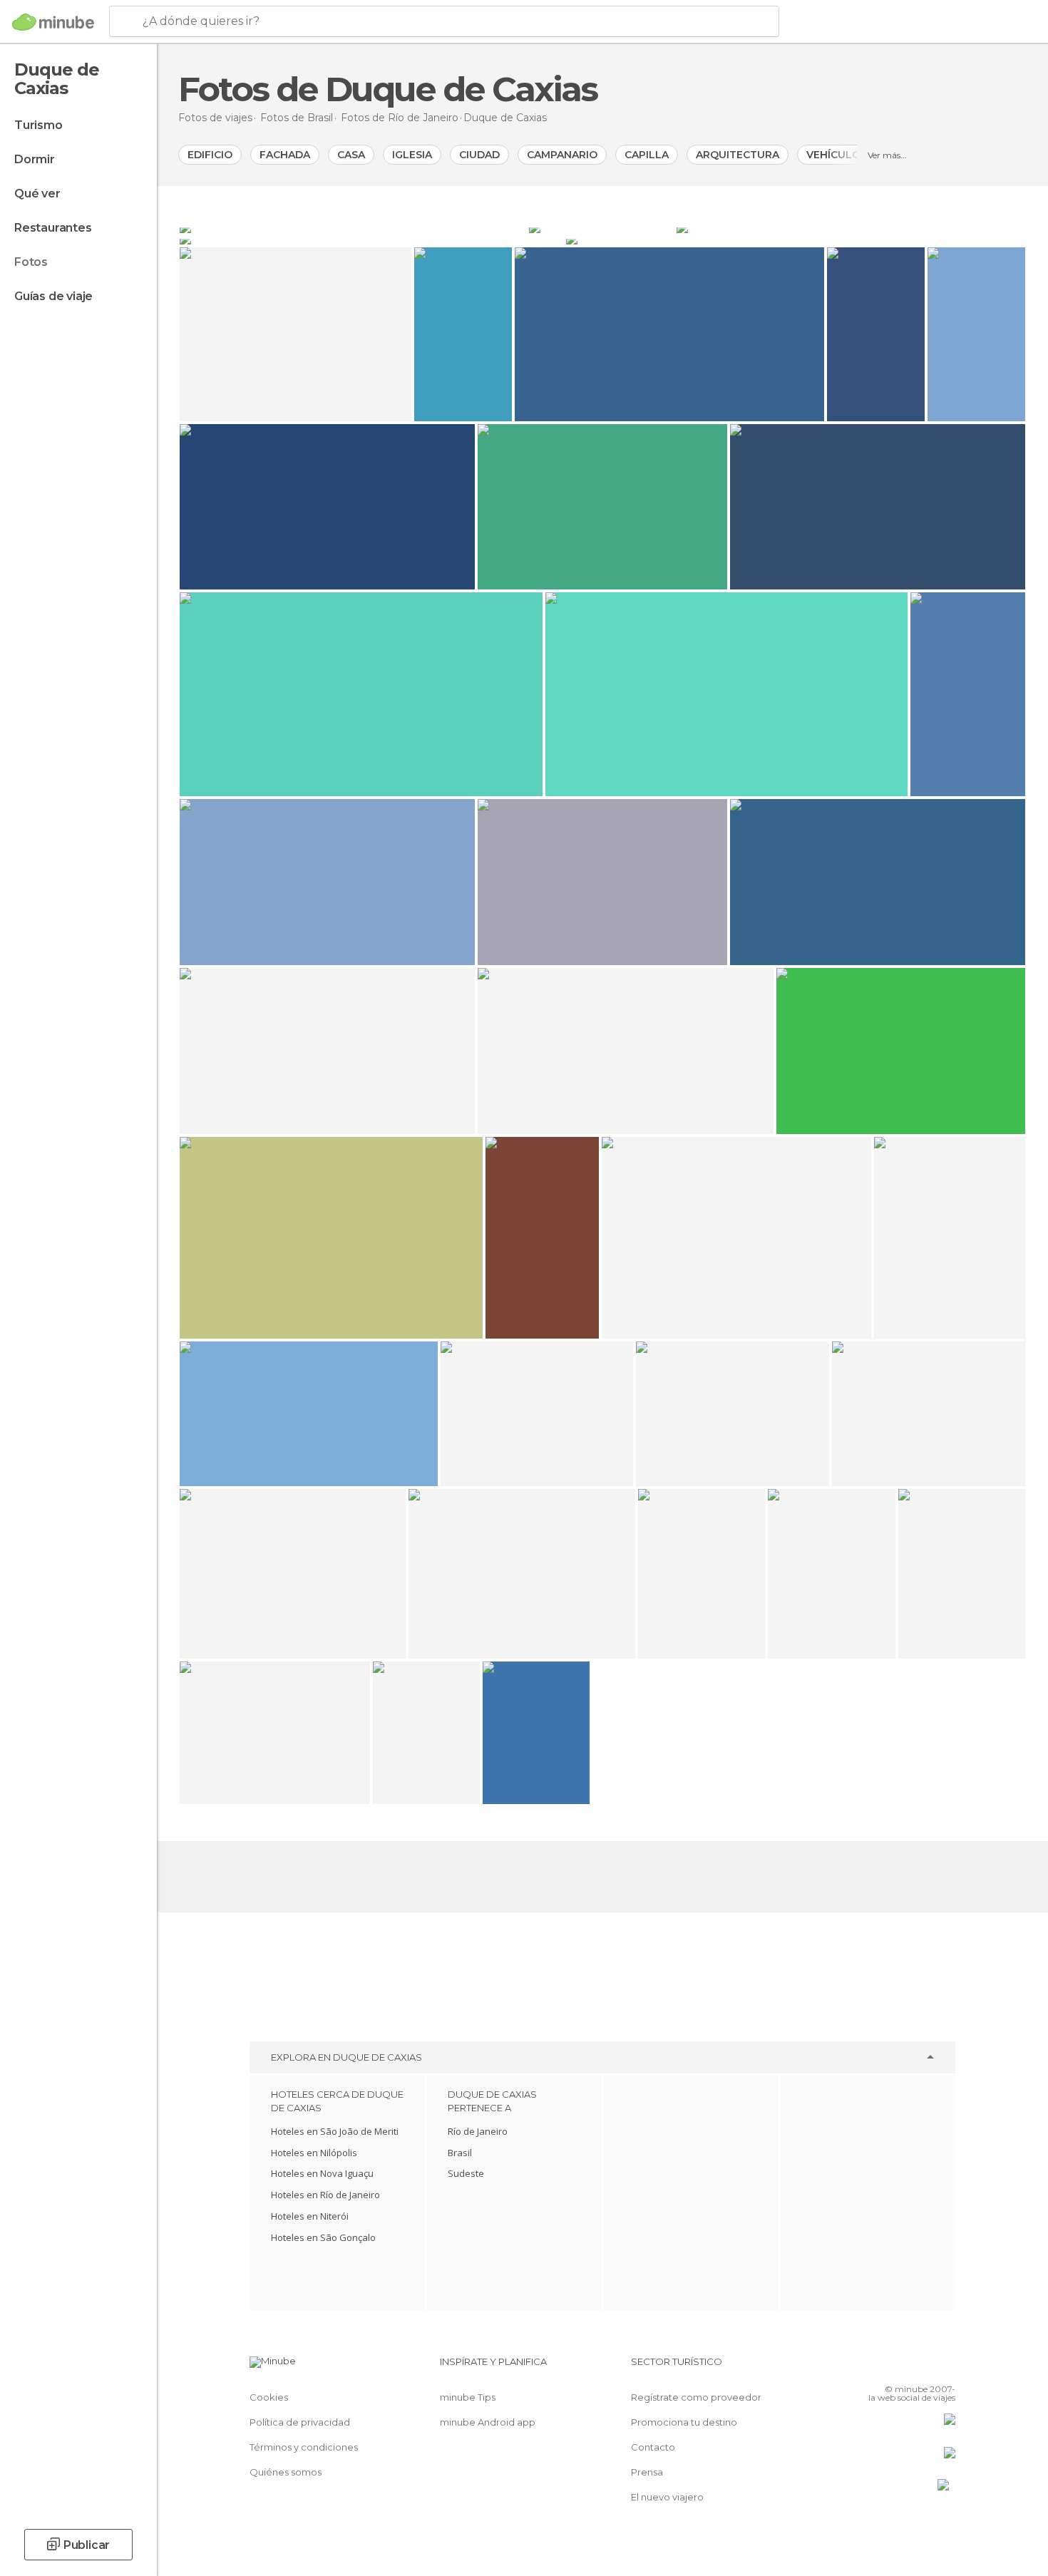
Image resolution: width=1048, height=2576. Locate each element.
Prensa (647, 2472)
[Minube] (53, 22)
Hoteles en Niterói (310, 2216)
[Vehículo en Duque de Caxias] (796, 239)
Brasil (460, 2153)
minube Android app (488, 2422)
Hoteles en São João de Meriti (335, 2131)
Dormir (35, 159)
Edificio (210, 155)
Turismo (38, 125)
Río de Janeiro (478, 2131)
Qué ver (37, 194)
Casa (351, 155)
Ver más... (887, 155)
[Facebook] (874, 2367)
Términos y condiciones (304, 2447)
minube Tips (468, 2397)
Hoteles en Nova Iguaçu (322, 2173)
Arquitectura (738, 155)
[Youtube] (945, 2367)
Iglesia (412, 155)
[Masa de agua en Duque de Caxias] (371, 239)
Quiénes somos (286, 2472)
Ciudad (479, 155)
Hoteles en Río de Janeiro (325, 2195)
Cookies (269, 2397)
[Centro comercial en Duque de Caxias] (851, 227)
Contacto (653, 2447)
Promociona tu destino (684, 2422)
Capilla (647, 155)
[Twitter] (898, 2367)
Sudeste (466, 2173)
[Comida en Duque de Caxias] (601, 227)
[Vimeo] (921, 2367)
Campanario (562, 155)
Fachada (285, 155)
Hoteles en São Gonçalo (323, 2237)
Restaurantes (53, 228)
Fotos (31, 262)
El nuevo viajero (667, 2497)
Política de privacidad (300, 2422)
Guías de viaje (53, 296)
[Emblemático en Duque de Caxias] (353, 227)
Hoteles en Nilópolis (314, 2153)
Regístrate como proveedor (696, 2397)
